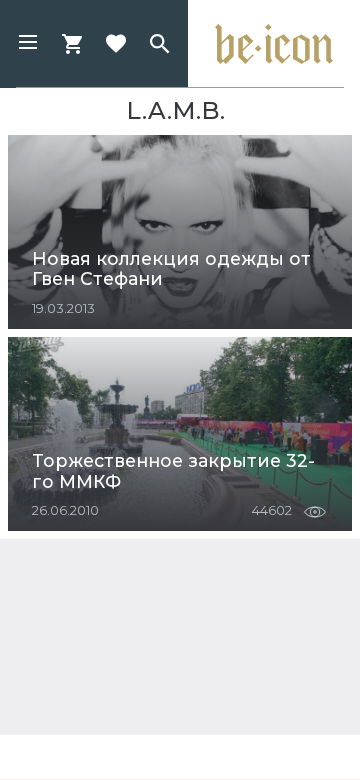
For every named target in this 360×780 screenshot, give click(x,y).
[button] (28, 44)
